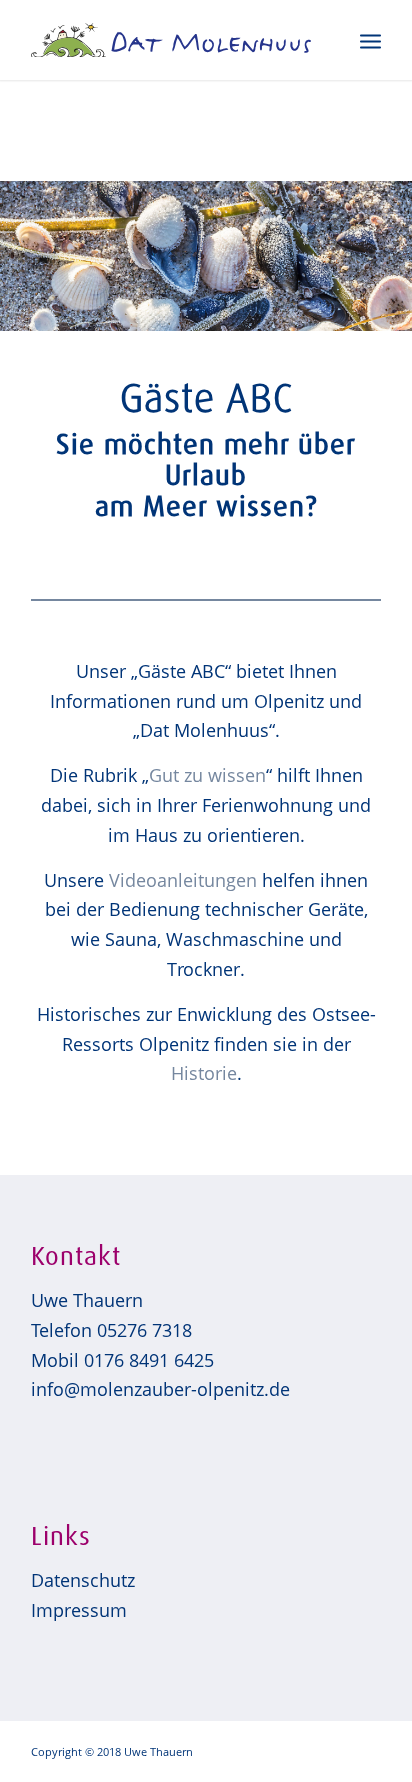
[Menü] (370, 40)
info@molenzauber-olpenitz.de (160, 1389)
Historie (204, 1073)
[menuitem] (370, 40)
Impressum (79, 1610)
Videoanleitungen (183, 880)
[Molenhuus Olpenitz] (171, 40)
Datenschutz (83, 1580)
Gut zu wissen (207, 775)
